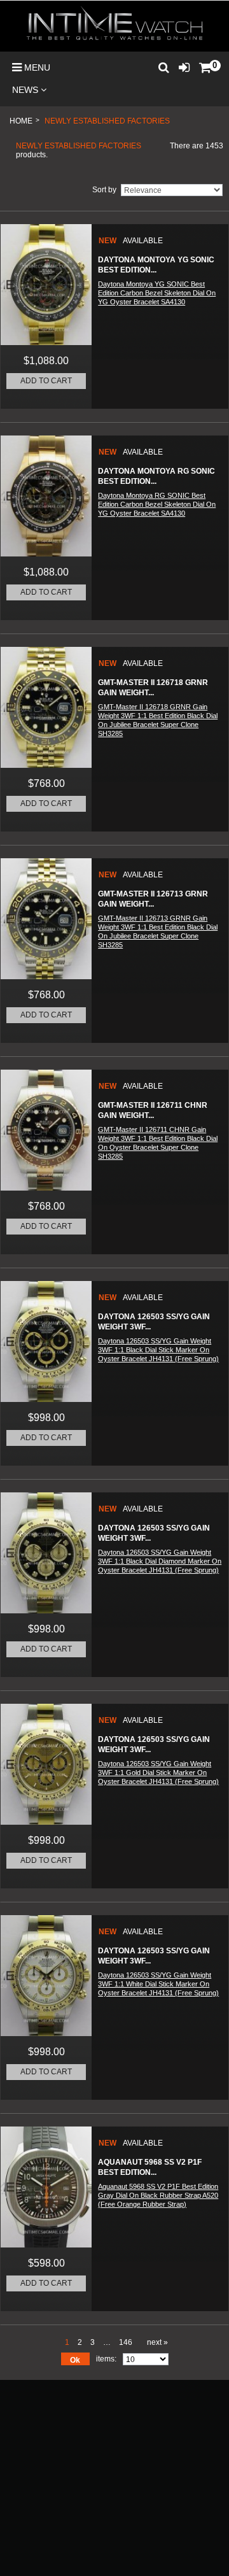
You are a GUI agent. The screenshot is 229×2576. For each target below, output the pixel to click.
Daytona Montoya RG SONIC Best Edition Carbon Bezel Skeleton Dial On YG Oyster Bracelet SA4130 (157, 504)
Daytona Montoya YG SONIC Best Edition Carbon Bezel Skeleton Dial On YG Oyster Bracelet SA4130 (157, 293)
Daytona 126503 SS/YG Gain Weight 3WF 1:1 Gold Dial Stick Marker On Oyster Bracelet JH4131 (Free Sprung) (158, 1773)
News (26, 90)
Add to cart (46, 381)
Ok (75, 2360)
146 (126, 2342)
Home (21, 121)
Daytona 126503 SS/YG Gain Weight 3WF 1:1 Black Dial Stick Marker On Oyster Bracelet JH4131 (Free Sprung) (158, 1350)
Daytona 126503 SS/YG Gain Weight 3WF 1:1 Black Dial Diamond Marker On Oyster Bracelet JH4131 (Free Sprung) (160, 1561)
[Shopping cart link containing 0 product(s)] (205, 63)
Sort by (104, 190)
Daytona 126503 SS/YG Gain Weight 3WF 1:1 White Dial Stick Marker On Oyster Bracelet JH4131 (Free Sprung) (158, 1984)
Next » (157, 2342)
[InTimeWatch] (114, 26)
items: (106, 2359)
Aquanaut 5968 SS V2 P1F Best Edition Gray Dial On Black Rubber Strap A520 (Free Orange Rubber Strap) (158, 2195)
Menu (36, 67)
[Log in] (184, 64)
